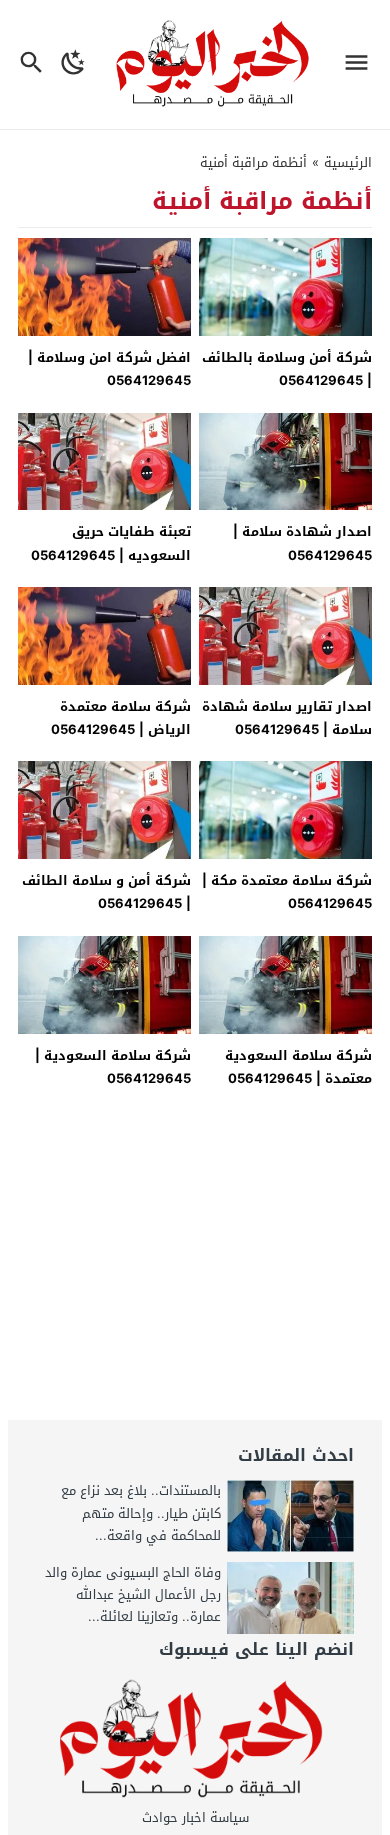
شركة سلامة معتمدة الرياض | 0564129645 (121, 718)
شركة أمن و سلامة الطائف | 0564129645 (106, 892)
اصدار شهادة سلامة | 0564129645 (302, 543)
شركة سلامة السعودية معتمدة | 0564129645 (298, 1067)
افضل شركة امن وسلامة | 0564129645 (109, 369)
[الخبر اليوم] (195, 1740)
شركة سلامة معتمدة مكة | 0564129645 (287, 892)
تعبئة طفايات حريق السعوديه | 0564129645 (111, 543)
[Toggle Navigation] (361, 64)
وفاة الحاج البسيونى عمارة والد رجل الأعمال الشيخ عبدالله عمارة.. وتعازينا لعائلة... (133, 1594)
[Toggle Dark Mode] (73, 64)
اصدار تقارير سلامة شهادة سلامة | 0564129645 (287, 718)
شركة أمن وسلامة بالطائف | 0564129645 (287, 369)
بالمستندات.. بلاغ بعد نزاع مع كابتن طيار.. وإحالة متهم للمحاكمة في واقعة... (141, 1512)
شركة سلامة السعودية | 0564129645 (113, 1067)
